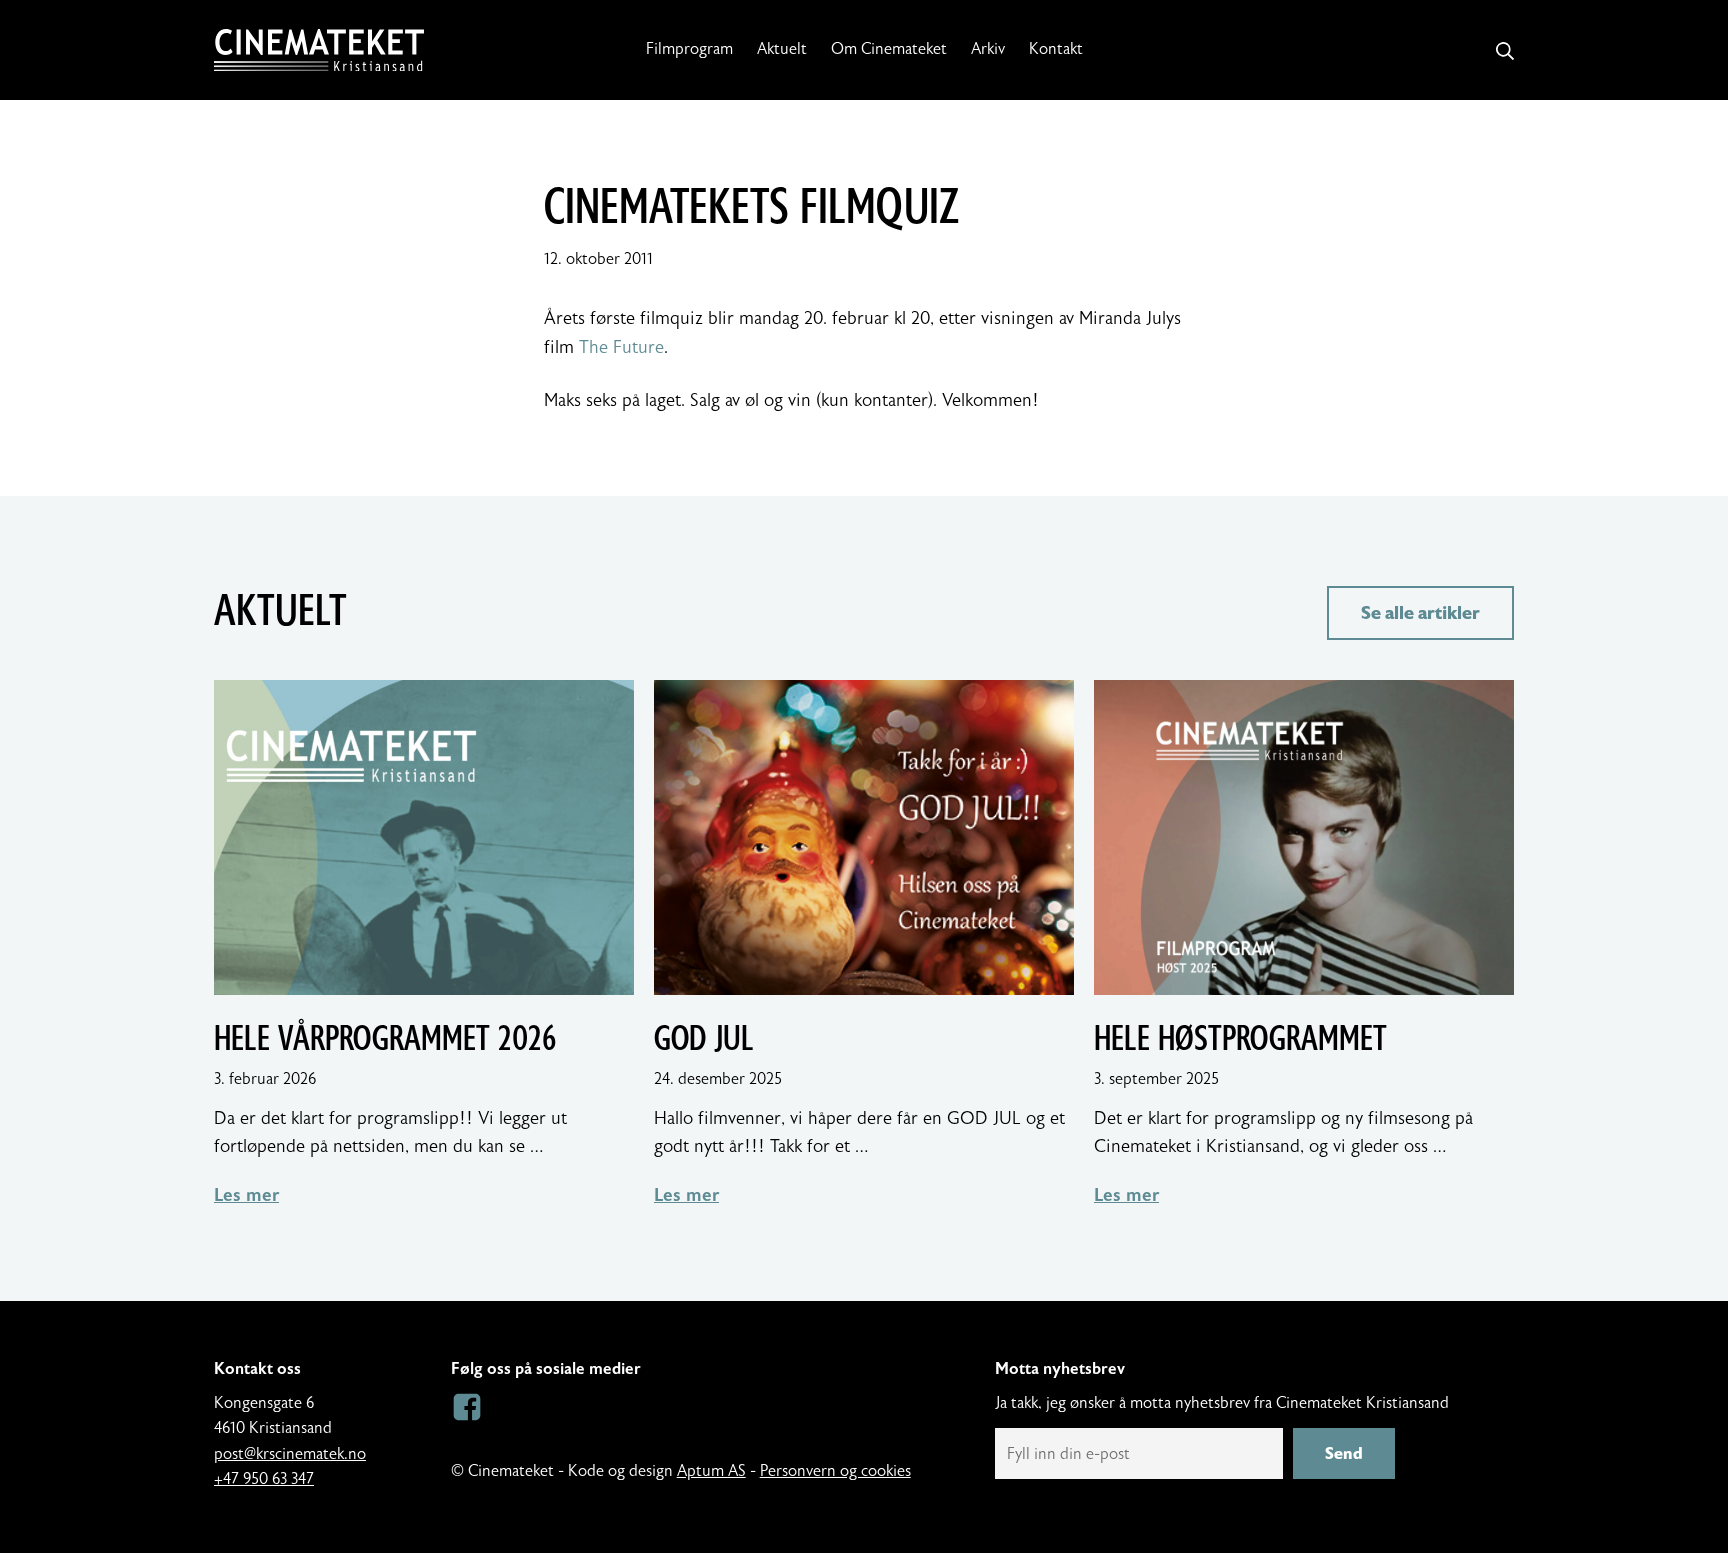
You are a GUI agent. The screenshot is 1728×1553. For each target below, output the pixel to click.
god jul (704, 1039)
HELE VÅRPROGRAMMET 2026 (385, 1039)
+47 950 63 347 (264, 1479)
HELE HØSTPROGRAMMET (1240, 1039)
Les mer (246, 1195)
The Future (621, 347)
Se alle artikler (1420, 613)
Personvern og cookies (835, 1471)
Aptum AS (711, 1471)
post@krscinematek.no (290, 1454)
